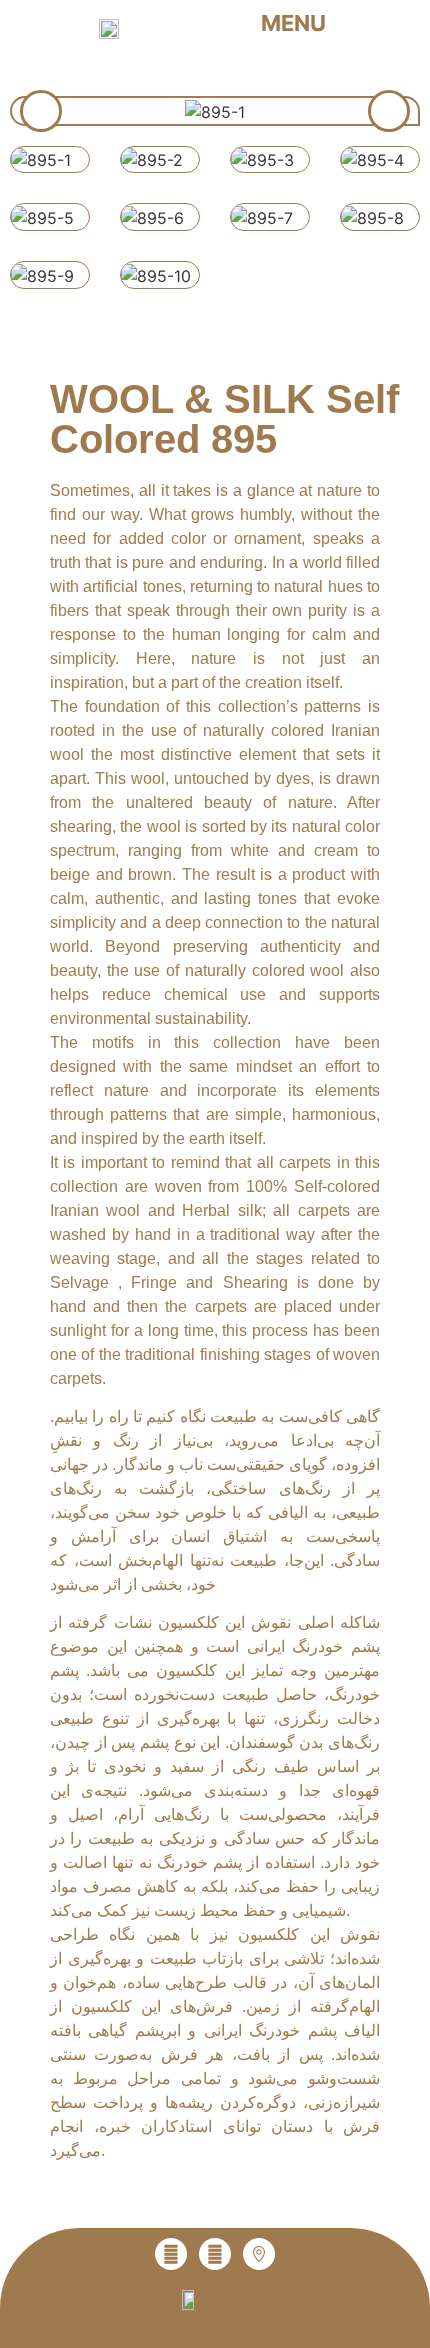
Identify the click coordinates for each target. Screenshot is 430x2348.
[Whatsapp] (215, 2254)
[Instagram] (171, 2254)
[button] (306, 23)
